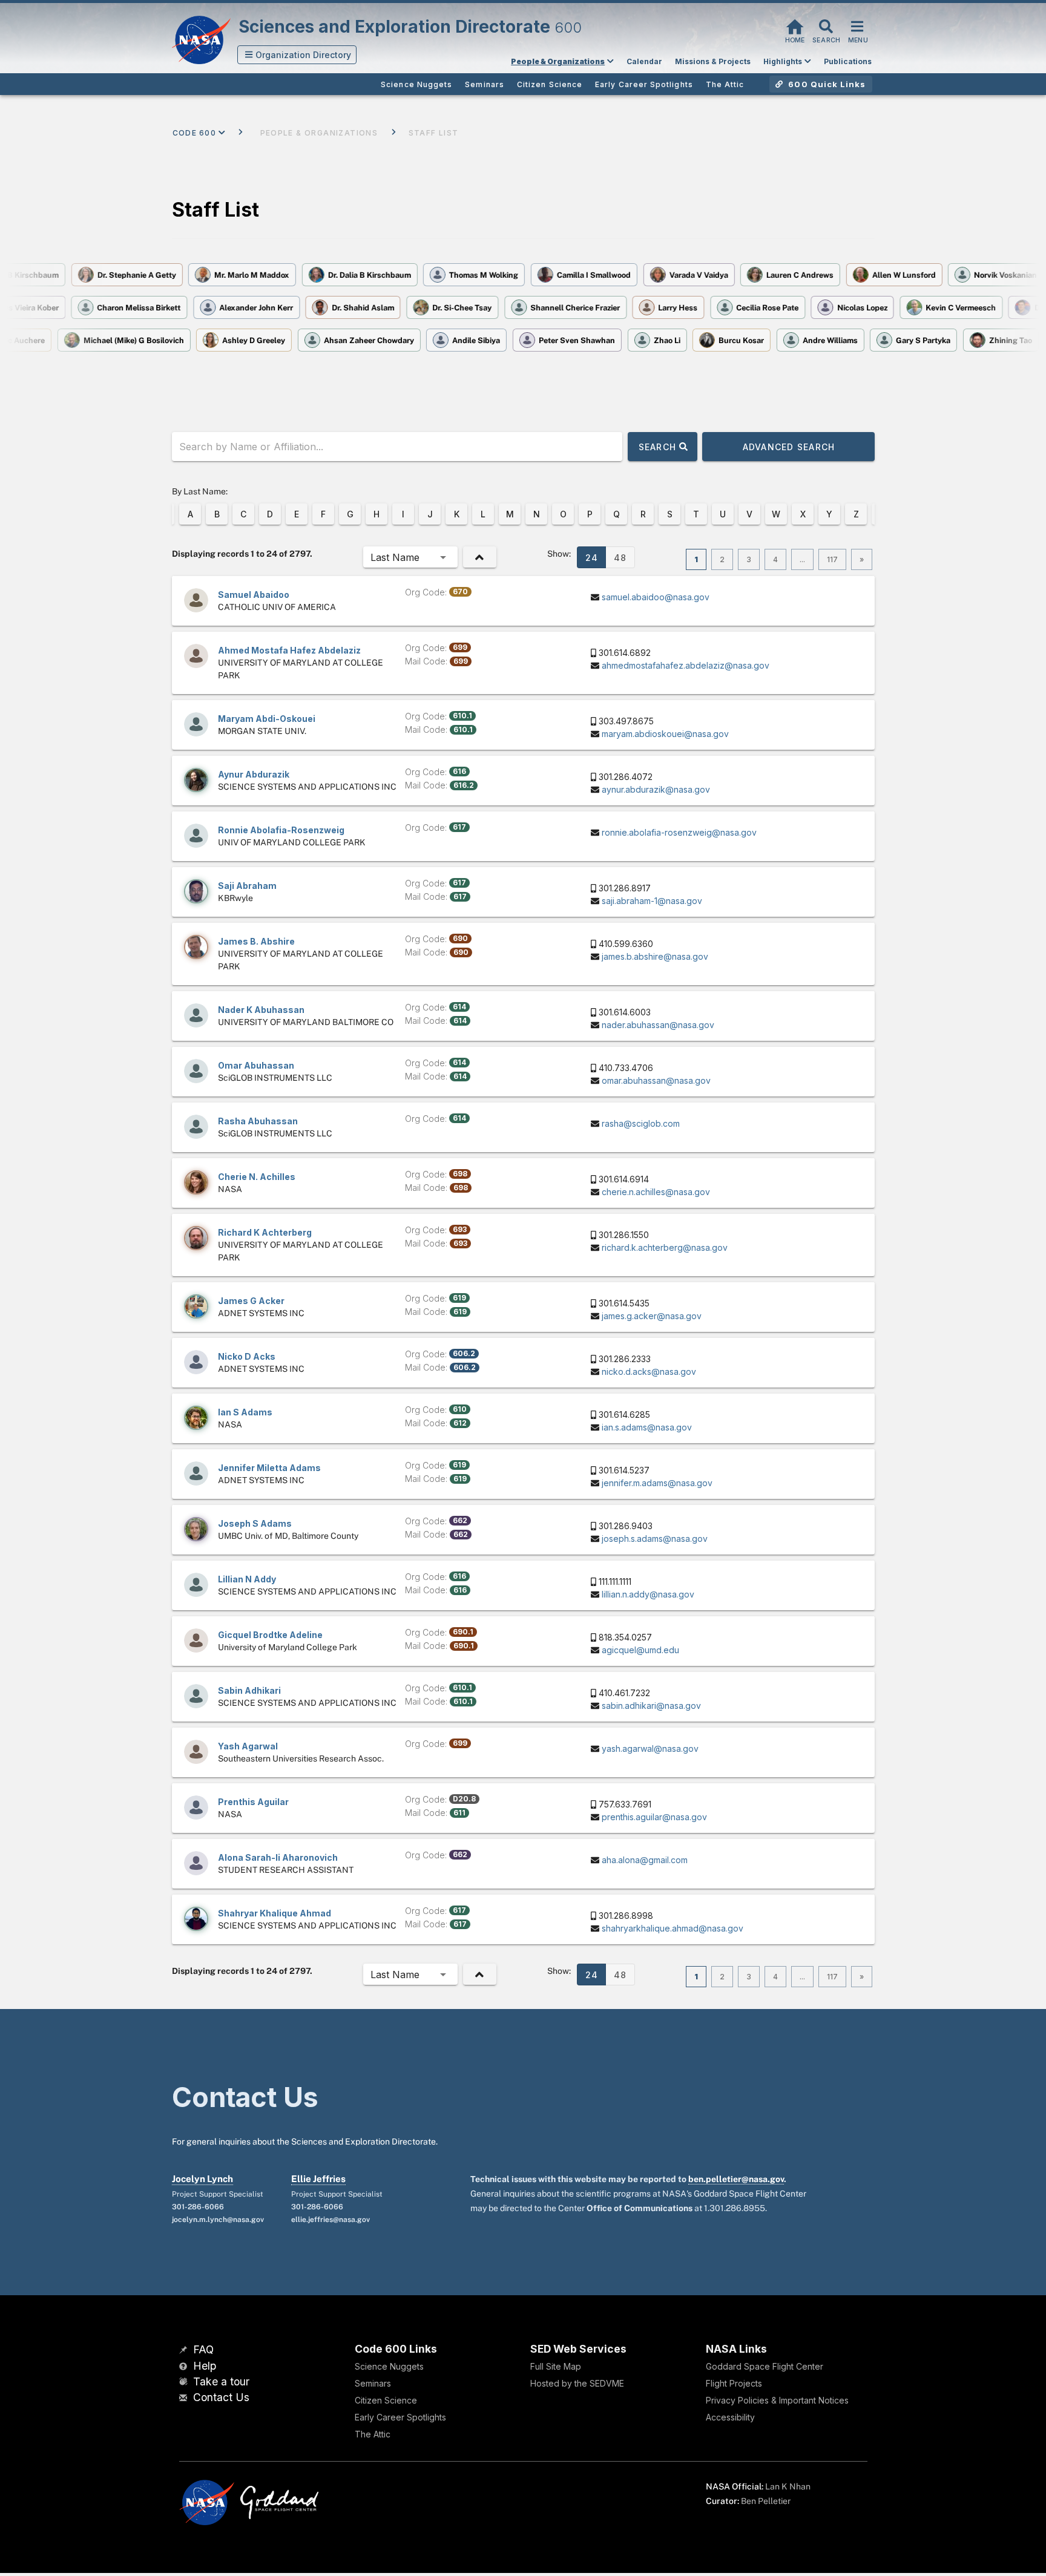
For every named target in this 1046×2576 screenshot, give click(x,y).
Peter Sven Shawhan (561, 340)
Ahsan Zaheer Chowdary (353, 340)
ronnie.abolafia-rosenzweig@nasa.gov (679, 832)
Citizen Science (386, 2400)
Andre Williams (814, 340)
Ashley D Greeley (238, 340)
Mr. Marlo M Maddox (235, 275)
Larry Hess (694, 308)
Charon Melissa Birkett (155, 308)
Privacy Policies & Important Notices (777, 2400)
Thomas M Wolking (467, 275)
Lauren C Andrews (783, 275)
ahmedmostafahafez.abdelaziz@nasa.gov (686, 665)
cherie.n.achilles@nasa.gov (656, 1192)
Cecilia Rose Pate (784, 308)
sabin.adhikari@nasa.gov (651, 1706)
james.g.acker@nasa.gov (652, 1316)
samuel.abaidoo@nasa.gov (656, 597)
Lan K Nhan (788, 2486)
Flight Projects (734, 2383)
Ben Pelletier (766, 2501)
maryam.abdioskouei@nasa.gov (665, 734)
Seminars (373, 2383)
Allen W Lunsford (886, 275)
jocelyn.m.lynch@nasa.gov (218, 2220)
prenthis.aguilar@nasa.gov (654, 1817)
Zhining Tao (995, 340)
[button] (297, 55)
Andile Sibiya (461, 340)
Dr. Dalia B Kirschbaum (352, 275)
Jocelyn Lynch (202, 2179)
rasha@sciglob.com (641, 1123)
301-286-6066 (198, 2207)
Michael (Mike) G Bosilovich (118, 340)
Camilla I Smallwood (577, 275)
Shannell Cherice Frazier (591, 308)
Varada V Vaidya (681, 275)
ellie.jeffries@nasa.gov (331, 2220)
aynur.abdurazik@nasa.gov (656, 789)
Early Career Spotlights (400, 2417)
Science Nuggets (389, 2366)
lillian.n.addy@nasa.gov (648, 1594)
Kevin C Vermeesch (977, 308)
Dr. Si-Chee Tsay (478, 308)
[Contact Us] (185, 2398)
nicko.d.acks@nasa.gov (649, 1372)
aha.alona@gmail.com (645, 1860)
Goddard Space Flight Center (765, 2366)
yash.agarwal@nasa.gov (650, 1748)
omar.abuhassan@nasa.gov (656, 1080)
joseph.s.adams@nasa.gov (655, 1539)
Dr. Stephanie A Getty (119, 275)
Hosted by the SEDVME (577, 2383)
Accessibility (730, 2417)
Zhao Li (651, 340)
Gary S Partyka (908, 340)
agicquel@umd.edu (640, 1650)
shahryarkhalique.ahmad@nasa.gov (673, 1928)
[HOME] (795, 25)
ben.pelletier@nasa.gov (736, 2179)
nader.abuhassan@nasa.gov (658, 1025)
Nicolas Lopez (878, 308)
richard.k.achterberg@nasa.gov (665, 1247)
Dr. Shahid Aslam (379, 308)
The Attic (373, 2434)
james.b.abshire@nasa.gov (655, 956)
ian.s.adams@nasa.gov (647, 1427)
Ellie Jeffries (318, 2179)
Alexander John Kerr (272, 308)
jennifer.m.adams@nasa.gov (657, 1483)
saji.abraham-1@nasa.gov (652, 901)
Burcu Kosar (726, 340)
